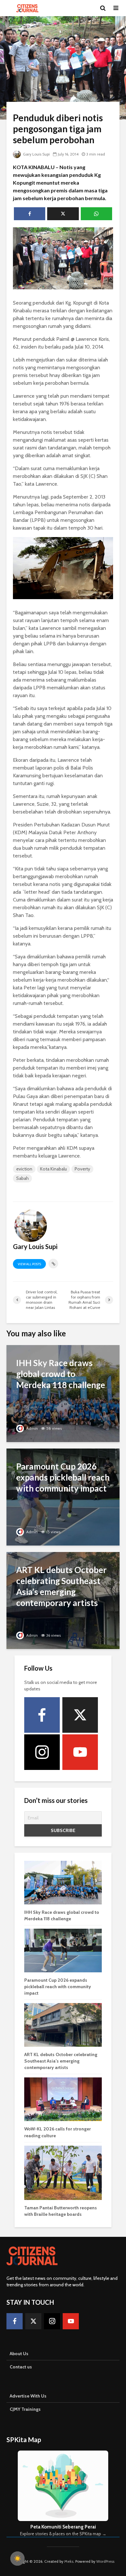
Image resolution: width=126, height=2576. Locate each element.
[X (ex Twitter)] (80, 1715)
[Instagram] (42, 1752)
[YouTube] (80, 1752)
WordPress (105, 2561)
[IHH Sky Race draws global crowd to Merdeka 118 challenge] (63, 1393)
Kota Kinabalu (53, 1169)
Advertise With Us (28, 2396)
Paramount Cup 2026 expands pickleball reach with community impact (58, 1987)
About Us (19, 2354)
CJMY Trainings (25, 2409)
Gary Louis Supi (36, 154)
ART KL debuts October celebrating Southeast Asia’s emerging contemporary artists (61, 2061)
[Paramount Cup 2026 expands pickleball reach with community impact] (63, 1497)
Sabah (22, 1178)
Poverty (82, 1169)
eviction (24, 1169)
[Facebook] (42, 1715)
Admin (31, 1428)
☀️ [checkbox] (17, 2559)
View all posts (29, 1264)
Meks (69, 2561)
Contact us (21, 2367)
